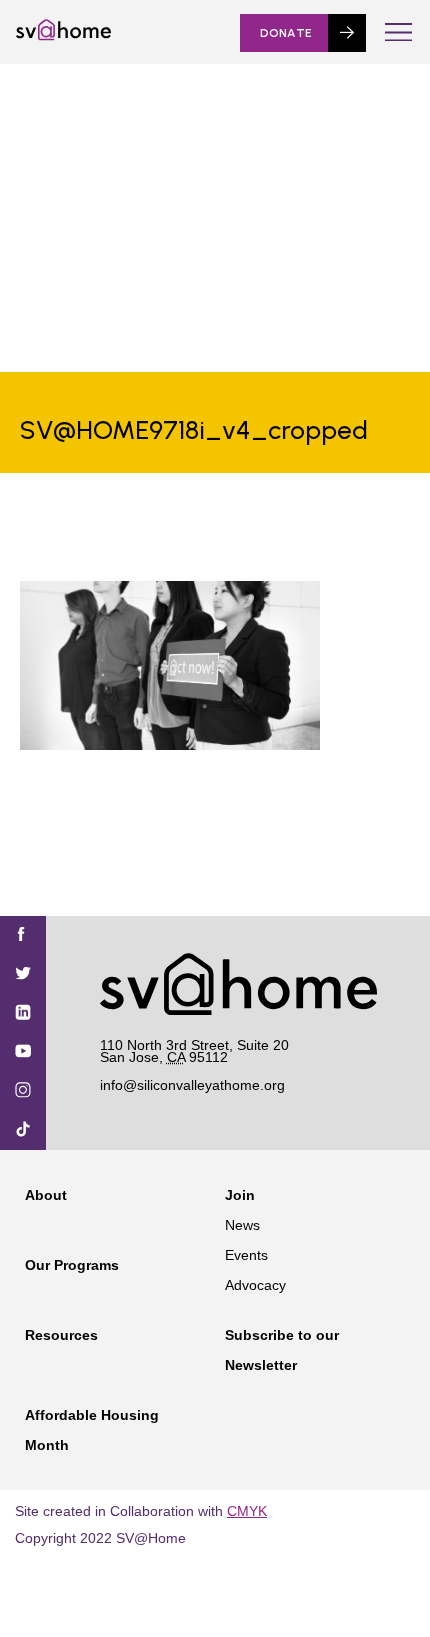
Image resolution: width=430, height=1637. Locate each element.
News (242, 1225)
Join (240, 1195)
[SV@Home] (63, 36)
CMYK (247, 1511)
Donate (286, 33)
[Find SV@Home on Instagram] (23, 1091)
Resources (61, 1335)
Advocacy (255, 1285)
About (46, 1195)
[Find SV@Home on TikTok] (23, 1130)
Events (246, 1255)
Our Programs (72, 1265)
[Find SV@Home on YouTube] (23, 1052)
